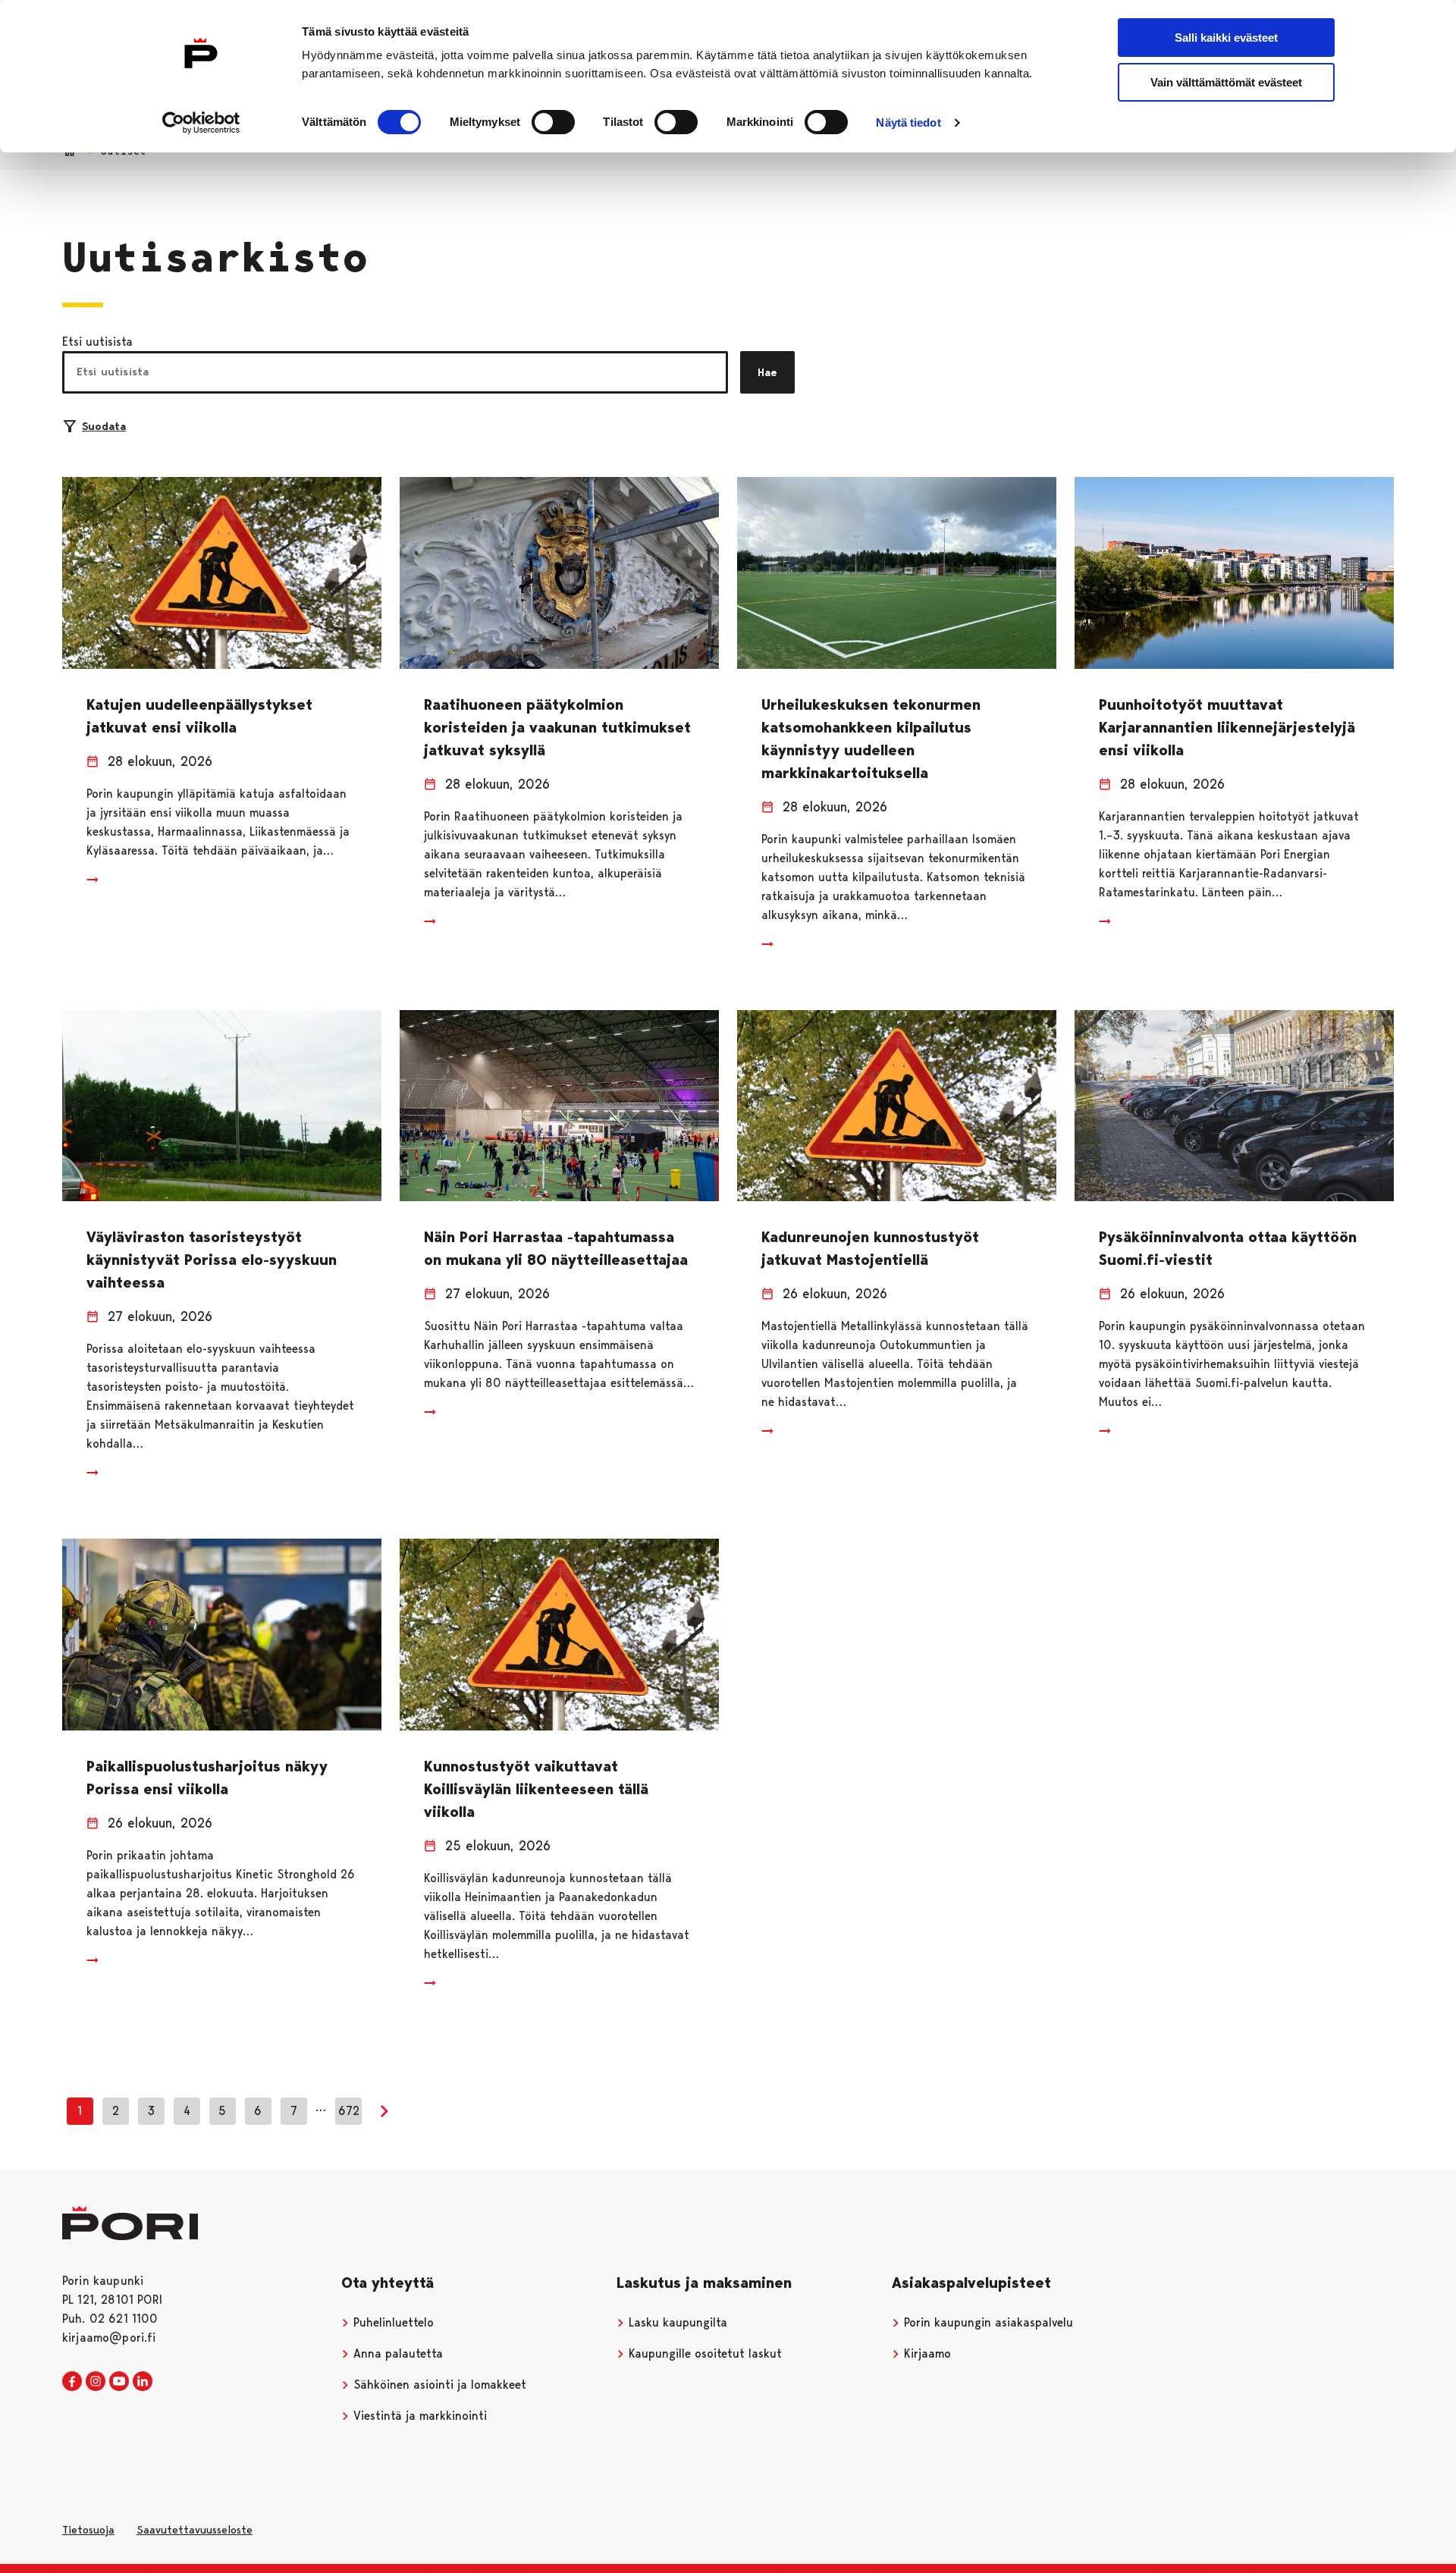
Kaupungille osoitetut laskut (703, 2353)
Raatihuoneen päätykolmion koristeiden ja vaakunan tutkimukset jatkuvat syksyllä (557, 727)
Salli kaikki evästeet (1226, 38)
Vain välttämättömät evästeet (1226, 82)
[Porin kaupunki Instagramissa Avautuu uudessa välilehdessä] (96, 2382)
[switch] (553, 122)
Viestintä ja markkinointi (418, 2416)
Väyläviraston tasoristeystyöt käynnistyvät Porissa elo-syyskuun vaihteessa (212, 1260)
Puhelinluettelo (392, 2322)
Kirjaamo (926, 2353)
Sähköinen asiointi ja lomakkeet (438, 2385)
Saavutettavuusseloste (195, 2530)
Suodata (104, 426)
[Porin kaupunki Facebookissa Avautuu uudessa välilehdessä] (72, 2382)
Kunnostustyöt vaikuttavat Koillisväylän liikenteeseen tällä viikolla (536, 1789)
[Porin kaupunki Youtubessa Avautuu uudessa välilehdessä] (119, 2382)
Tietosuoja (88, 2530)
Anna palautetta (396, 2353)
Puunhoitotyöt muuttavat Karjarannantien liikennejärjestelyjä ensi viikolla (1227, 727)
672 (349, 2111)
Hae (767, 372)
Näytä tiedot (908, 122)
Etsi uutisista (97, 342)
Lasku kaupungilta (676, 2322)
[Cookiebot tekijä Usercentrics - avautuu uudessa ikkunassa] (201, 123)
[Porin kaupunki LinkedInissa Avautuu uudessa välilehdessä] (143, 2382)
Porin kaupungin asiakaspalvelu (987, 2322)
